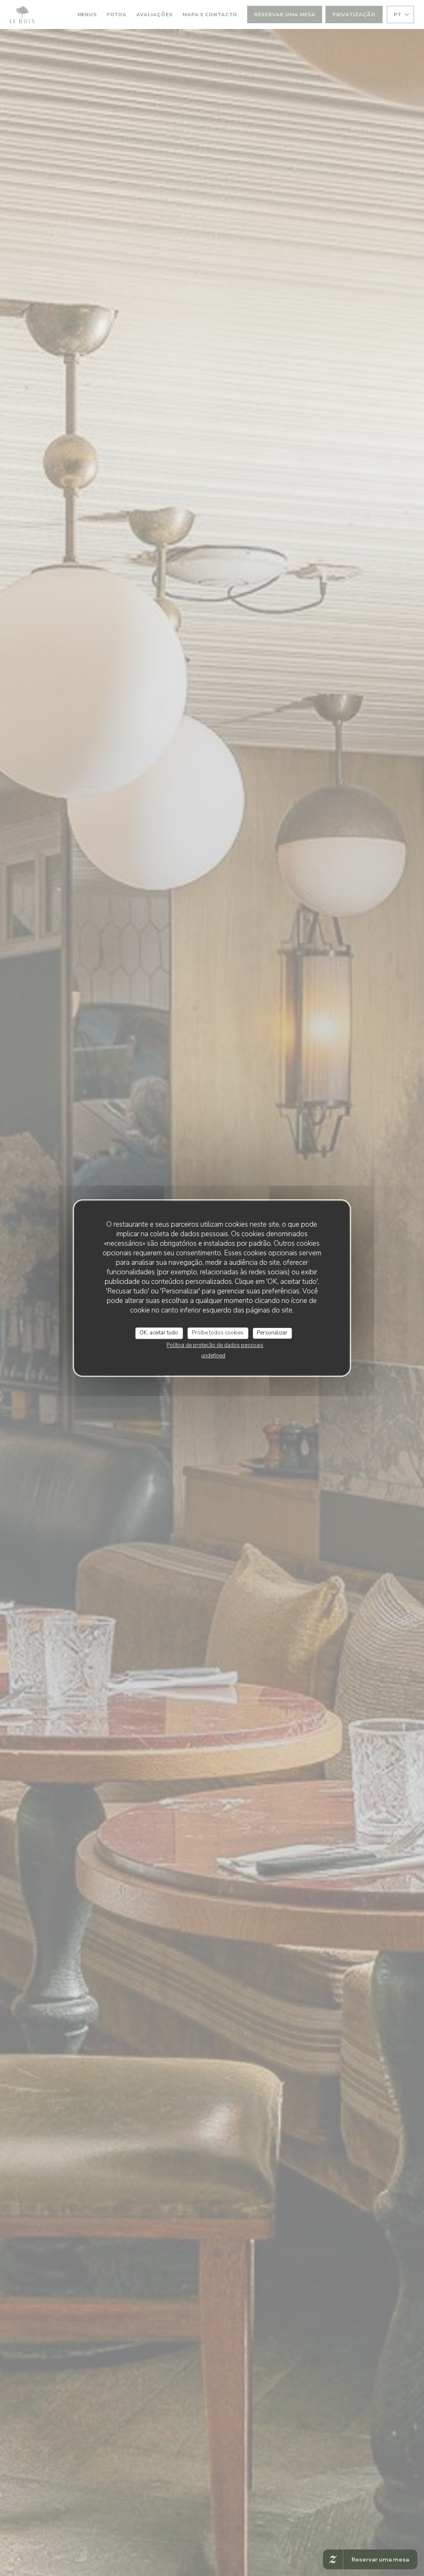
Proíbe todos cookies (218, 1333)
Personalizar (272, 1333)
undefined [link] (213, 1356)
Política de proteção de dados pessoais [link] (215, 1345)
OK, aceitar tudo (159, 1333)
